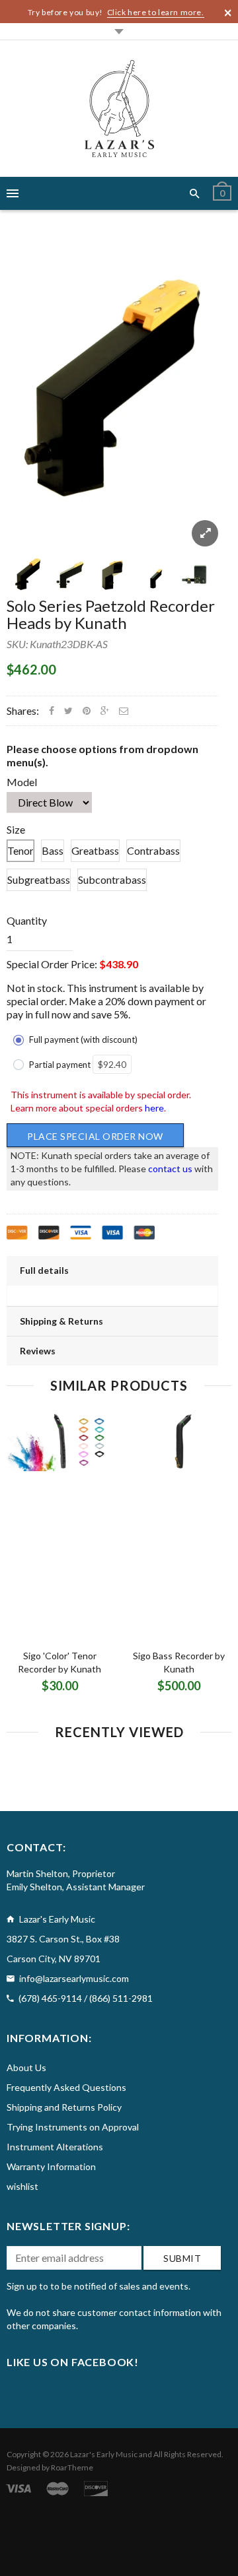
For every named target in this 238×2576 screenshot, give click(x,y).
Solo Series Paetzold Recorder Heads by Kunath (111, 614)
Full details (44, 1270)
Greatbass (95, 850)
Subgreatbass (39, 879)
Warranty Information (51, 2166)
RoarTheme (72, 2467)
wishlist (22, 2186)
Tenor (20, 850)
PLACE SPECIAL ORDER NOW (95, 1136)
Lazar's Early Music (104, 2454)
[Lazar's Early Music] (119, 109)
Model (22, 782)
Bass (53, 850)
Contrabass (153, 850)
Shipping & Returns (61, 1321)
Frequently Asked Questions (66, 2087)
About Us (26, 2067)
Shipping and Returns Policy (64, 2107)
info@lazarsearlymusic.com (74, 1978)
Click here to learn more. (156, 12)
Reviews (38, 1351)
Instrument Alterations (55, 2147)
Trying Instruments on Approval (73, 2127)
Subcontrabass (112, 879)
